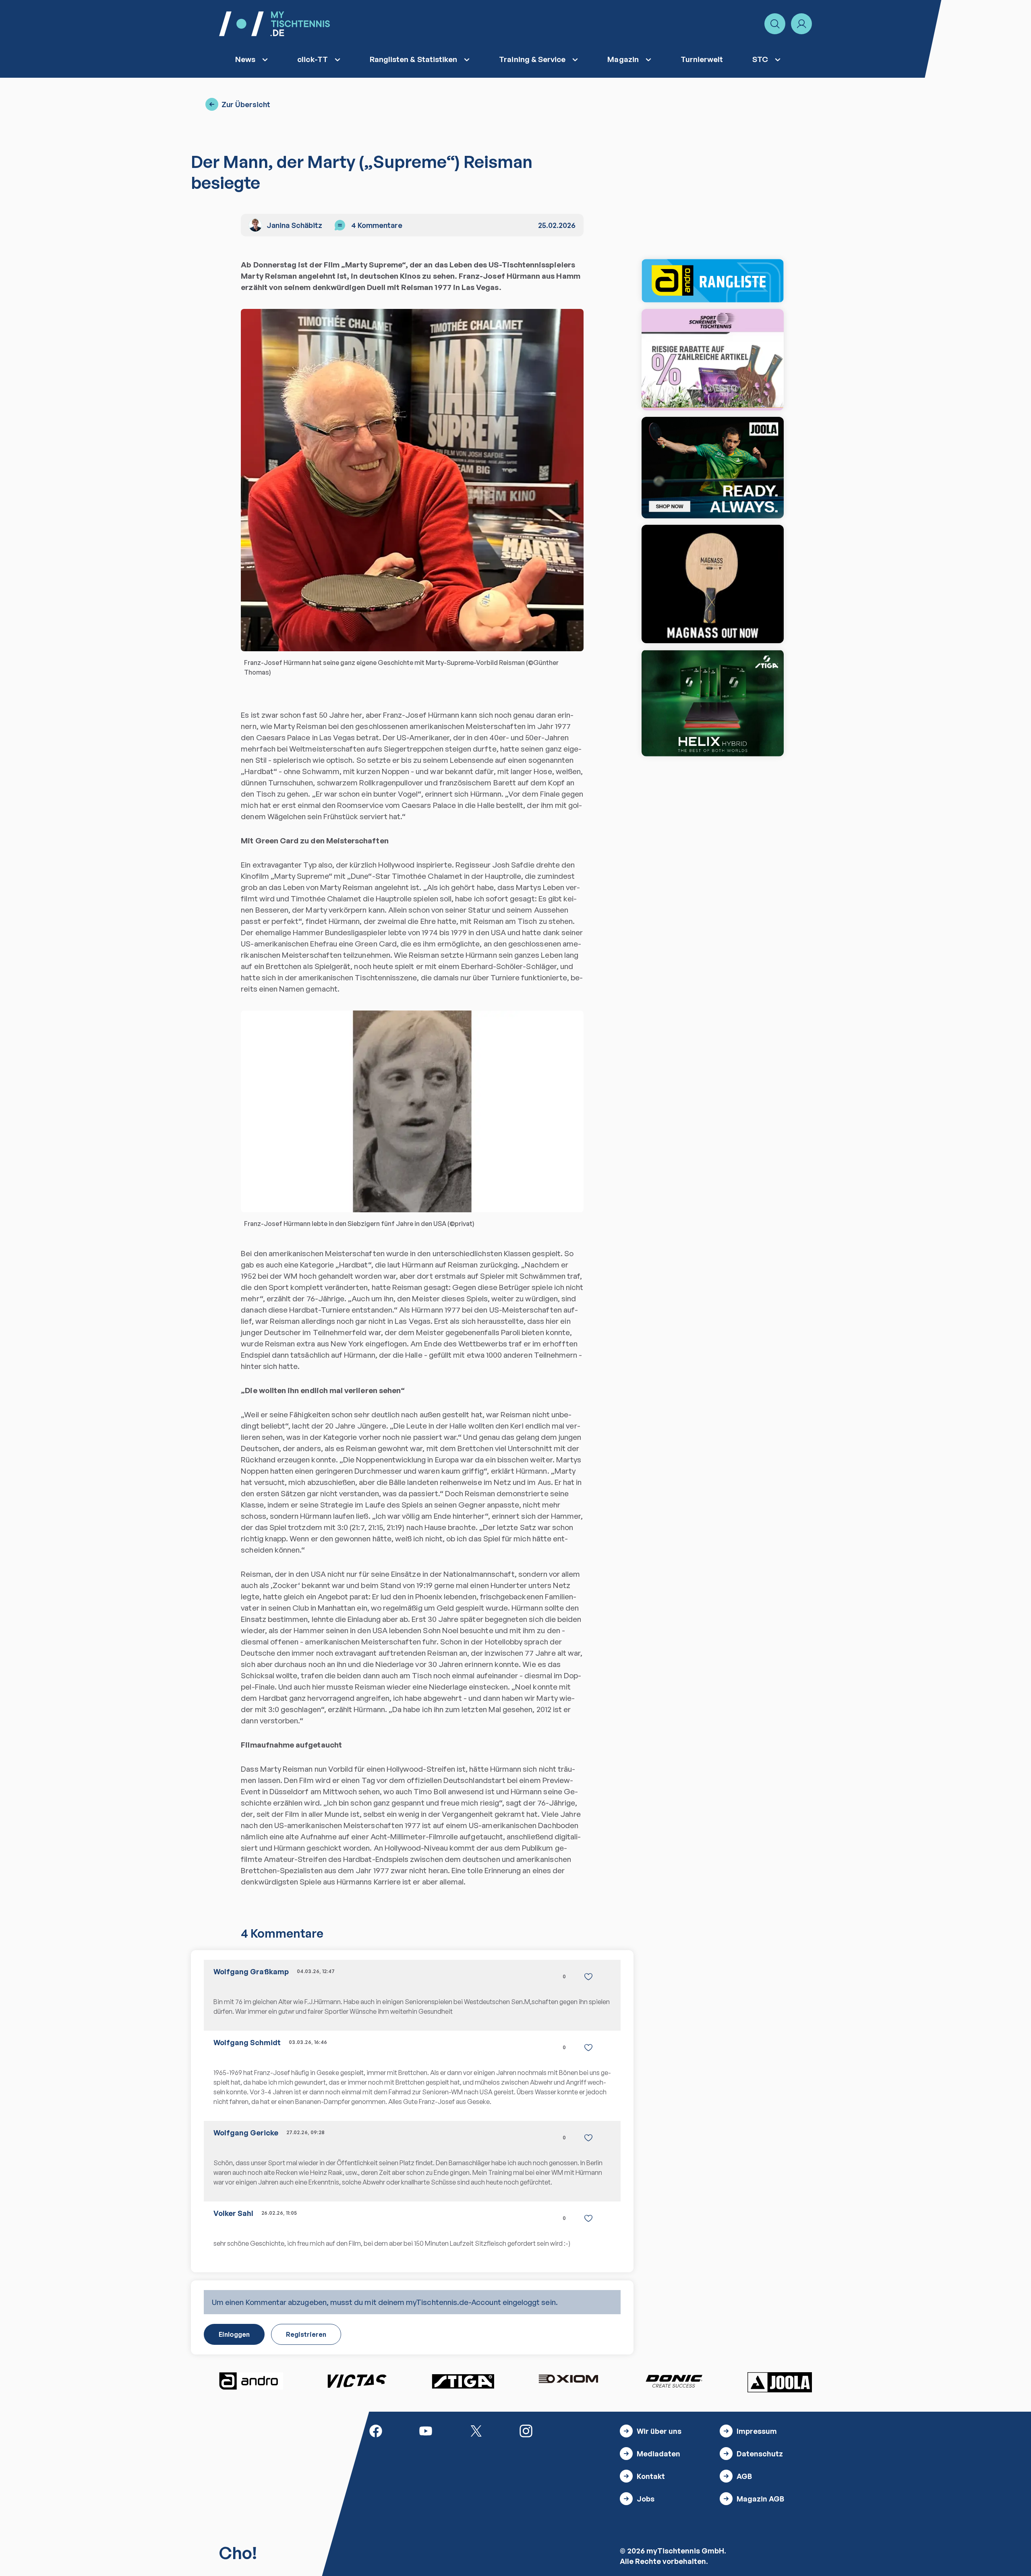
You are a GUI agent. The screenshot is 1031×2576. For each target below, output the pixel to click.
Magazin (623, 59)
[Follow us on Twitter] (476, 2430)
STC (760, 59)
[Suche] (775, 24)
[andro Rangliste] (713, 281)
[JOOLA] (780, 2382)
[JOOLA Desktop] (713, 468)
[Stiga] (463, 2381)
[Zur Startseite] (274, 24)
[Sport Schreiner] (713, 360)
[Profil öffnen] (801, 24)
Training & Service (532, 59)
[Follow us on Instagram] (526, 2430)
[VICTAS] (713, 584)
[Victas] (357, 2381)
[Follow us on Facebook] (376, 2430)
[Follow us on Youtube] (426, 2430)
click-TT (313, 59)
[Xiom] (568, 2380)
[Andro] (251, 2381)
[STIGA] (713, 703)
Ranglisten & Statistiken (414, 59)
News (245, 59)
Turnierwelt (702, 59)
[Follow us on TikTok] (576, 2430)
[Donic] (674, 2381)
